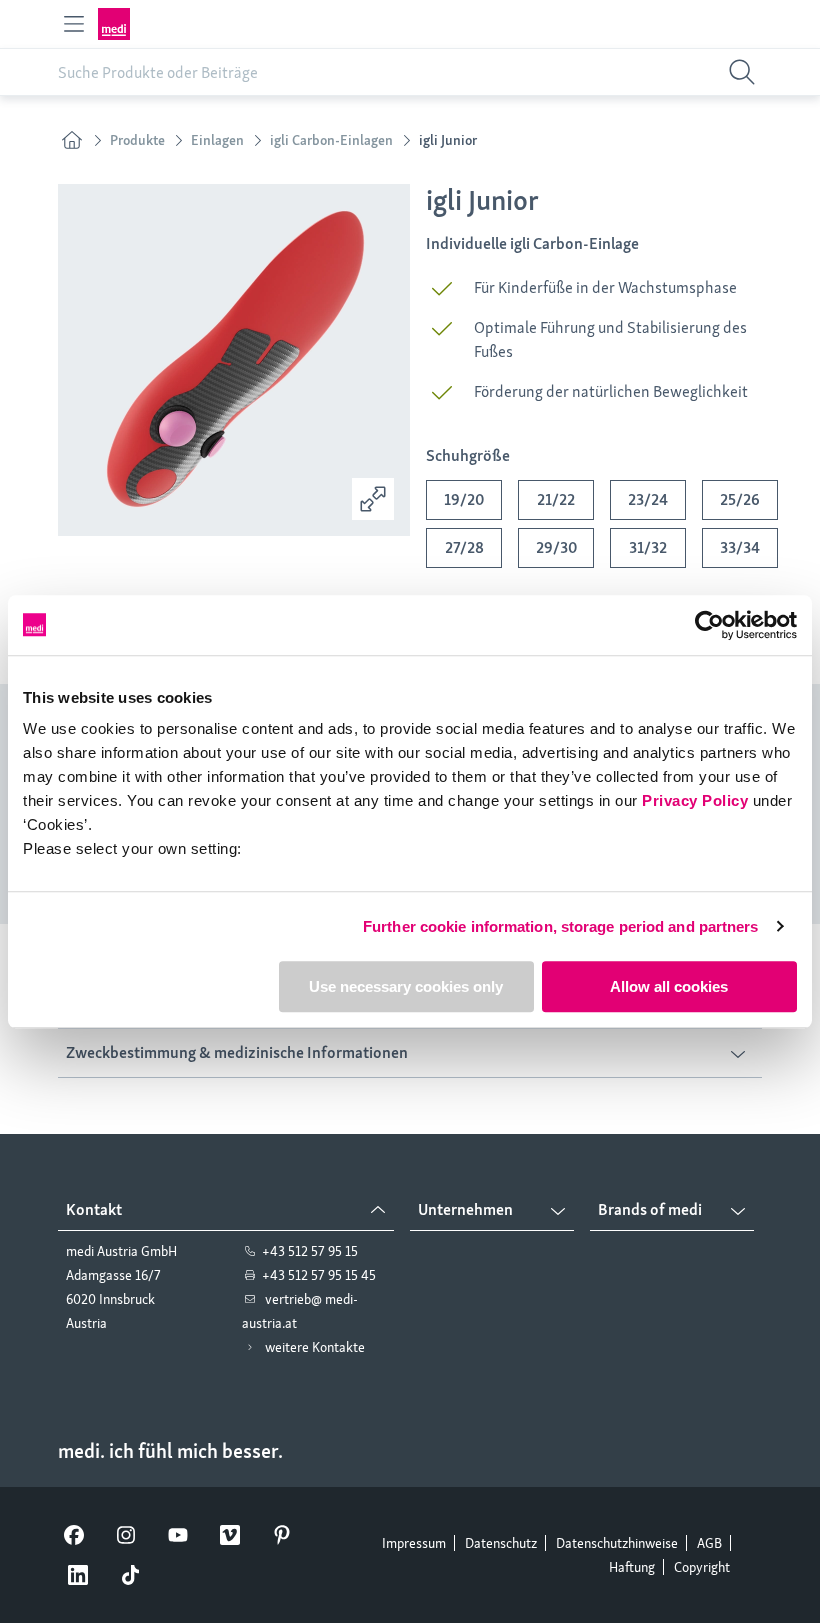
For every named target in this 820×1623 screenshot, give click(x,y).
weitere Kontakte (315, 1347)
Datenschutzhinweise (617, 1543)
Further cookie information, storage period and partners (561, 926)
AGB (709, 1543)
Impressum (414, 1543)
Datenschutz (501, 1543)
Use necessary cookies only (406, 986)
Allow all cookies (669, 986)
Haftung (632, 1567)
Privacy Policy (695, 800)
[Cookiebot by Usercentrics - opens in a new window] (709, 625)
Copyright (702, 1567)
